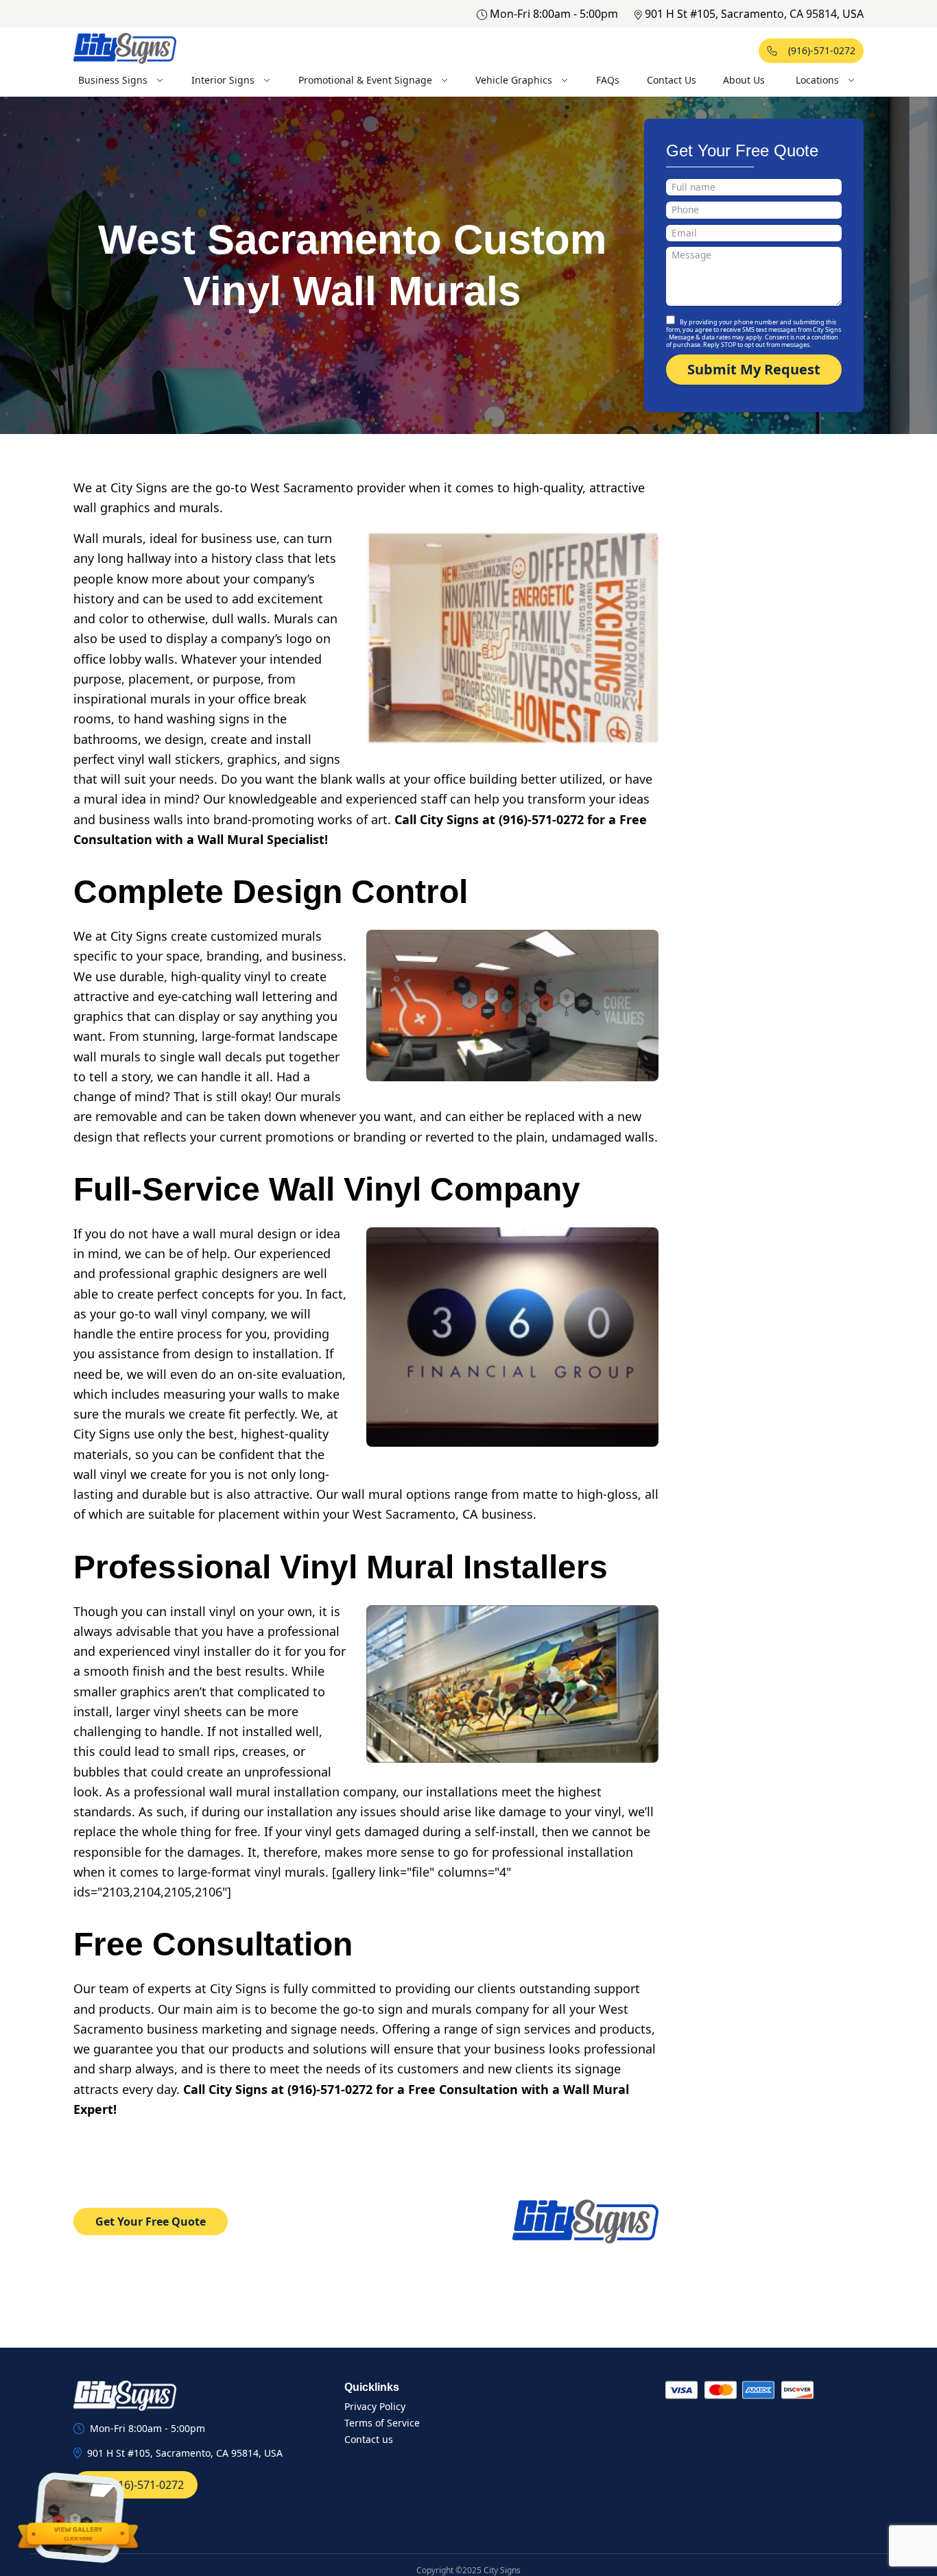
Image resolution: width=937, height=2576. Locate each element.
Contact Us (672, 80)
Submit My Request (754, 369)
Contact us (369, 2439)
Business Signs (113, 80)
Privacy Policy (375, 2406)
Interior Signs (223, 80)
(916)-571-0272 (822, 50)
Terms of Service (382, 2423)
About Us (744, 80)
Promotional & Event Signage (365, 80)
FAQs (608, 80)
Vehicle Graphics (514, 80)
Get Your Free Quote (151, 2222)
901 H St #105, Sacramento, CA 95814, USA (754, 14)
